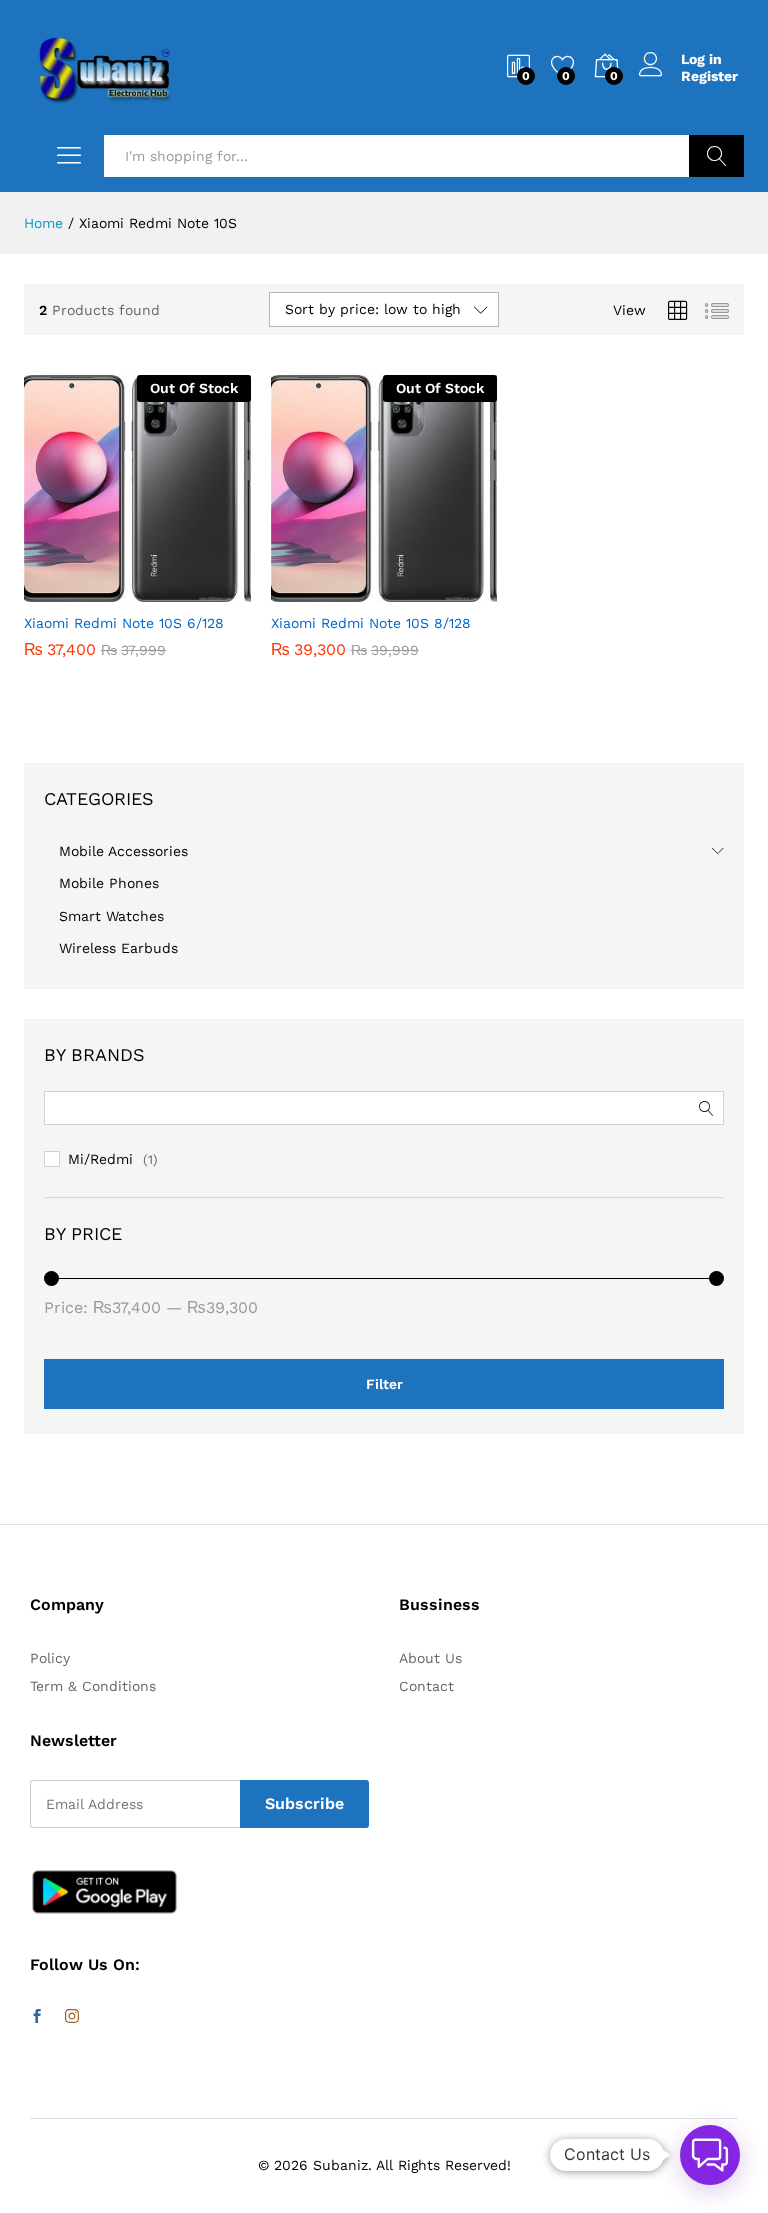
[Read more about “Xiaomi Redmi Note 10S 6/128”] (88, 590)
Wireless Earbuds (118, 948)
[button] (710, 2155)
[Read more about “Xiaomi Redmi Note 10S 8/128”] (335, 590)
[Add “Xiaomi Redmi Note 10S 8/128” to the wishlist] (427, 590)
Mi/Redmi (100, 1159)
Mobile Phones (109, 883)
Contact (426, 1686)
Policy (50, 1658)
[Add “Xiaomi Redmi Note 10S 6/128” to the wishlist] (180, 590)
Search (716, 156)
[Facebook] (37, 2017)
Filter (384, 1384)
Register (709, 76)
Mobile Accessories (123, 851)
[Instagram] (72, 2017)
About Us (430, 1658)
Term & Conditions (93, 1686)
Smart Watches (111, 916)
